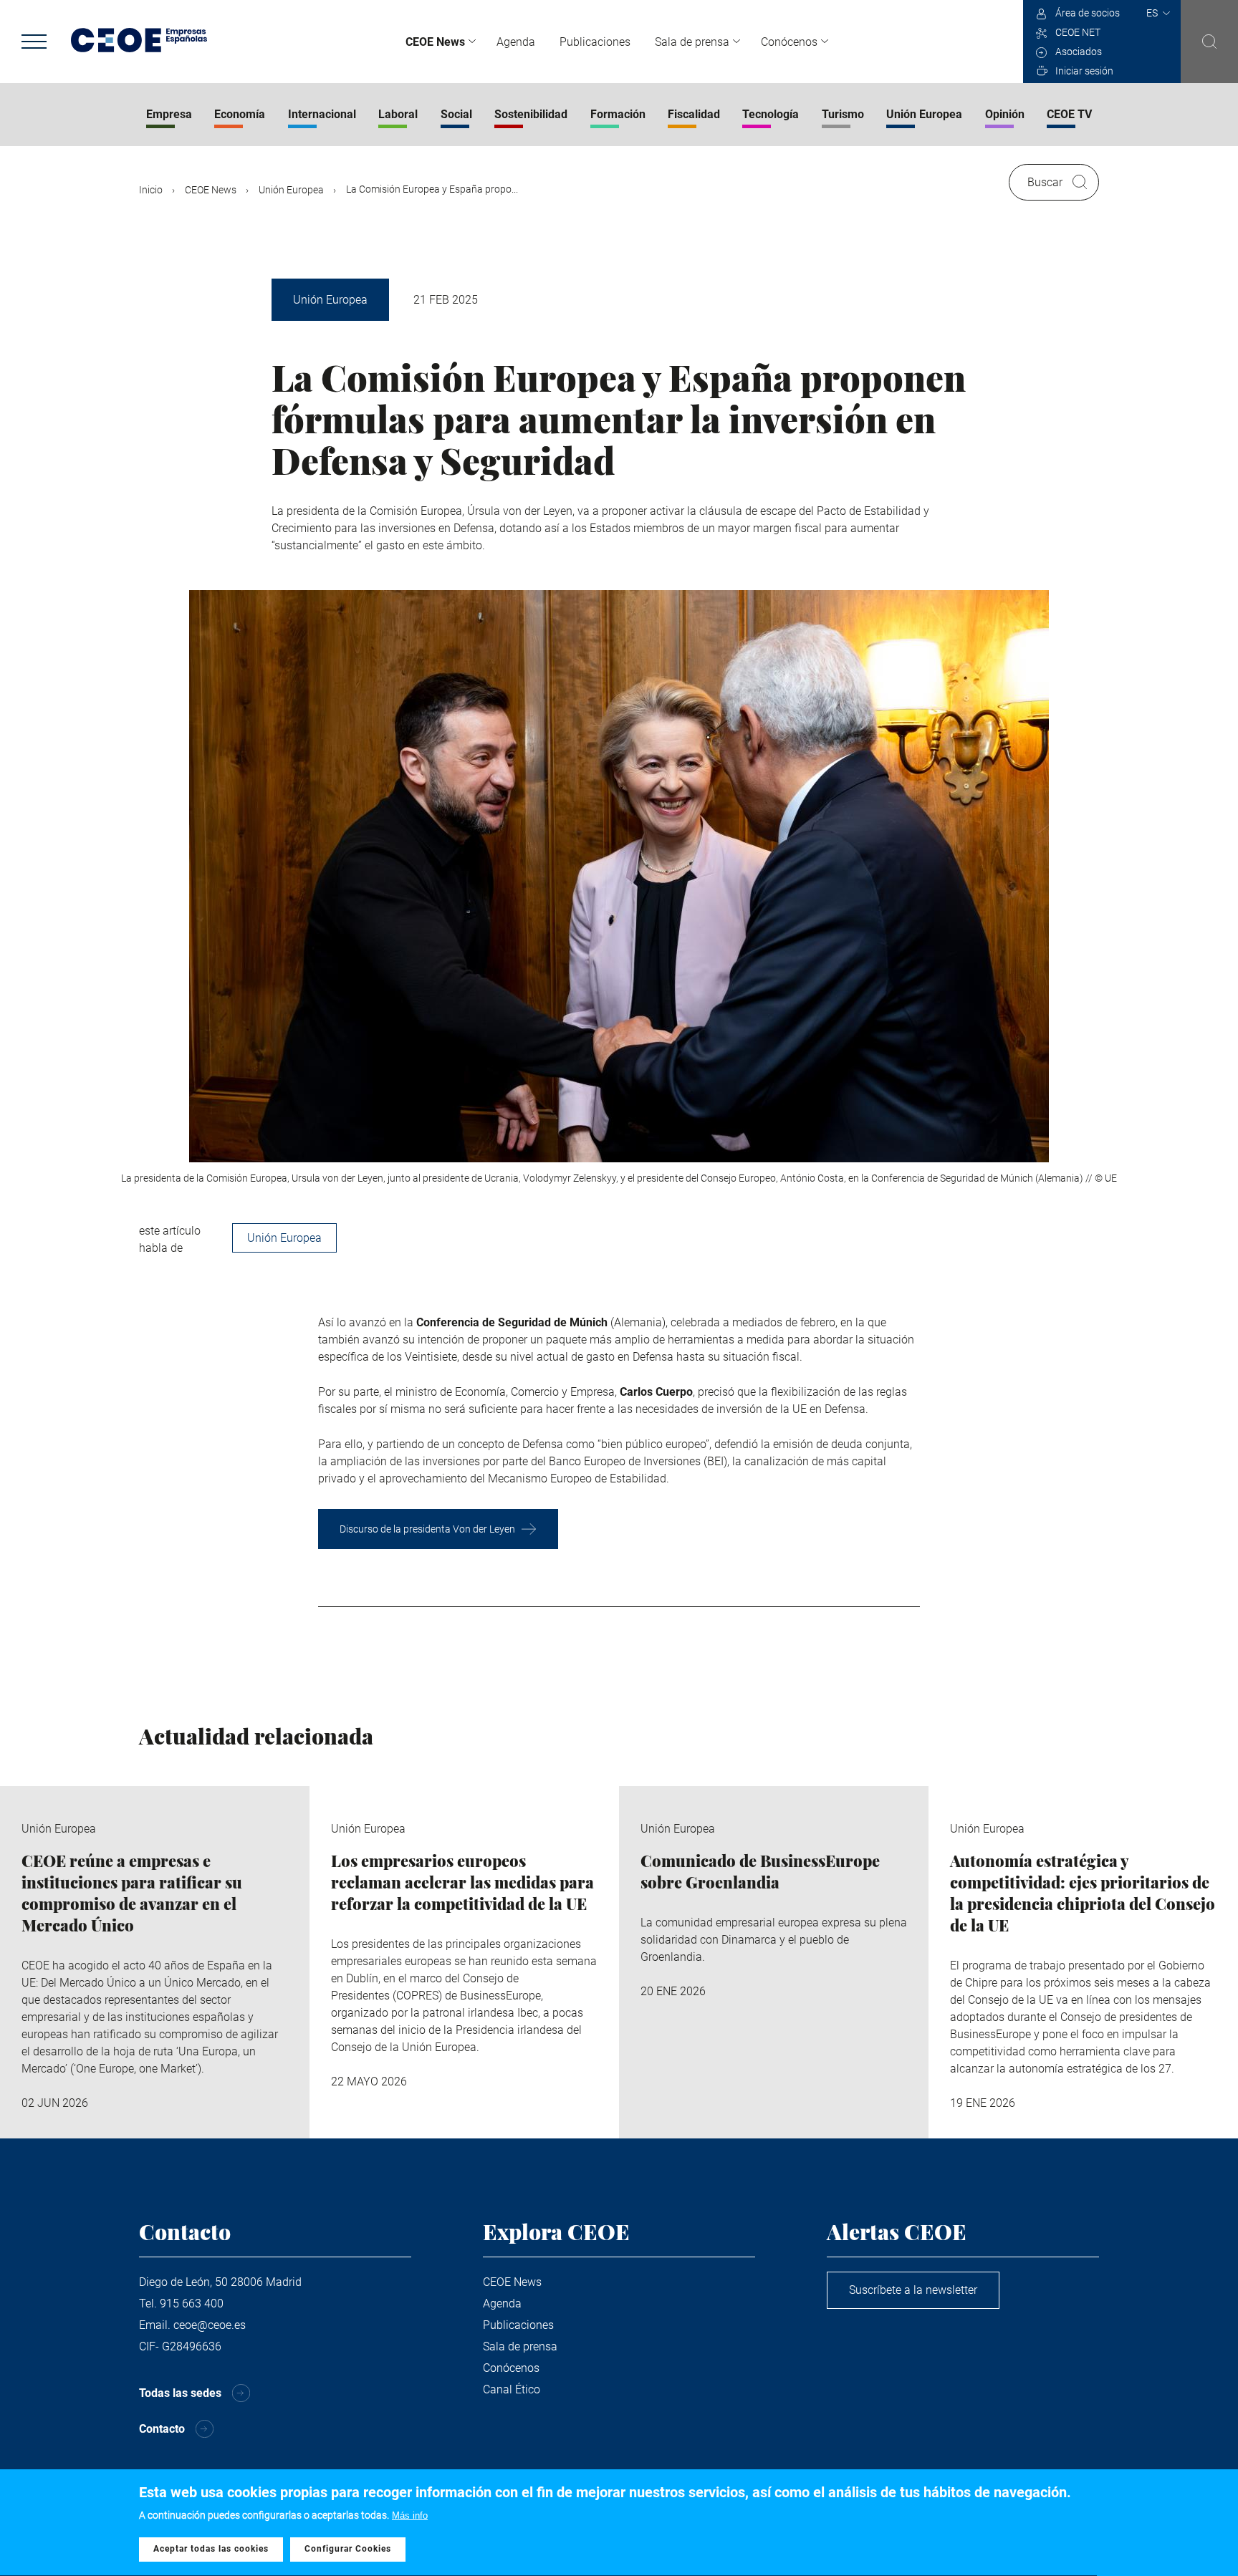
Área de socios (1088, 13)
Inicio (151, 190)
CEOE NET (1078, 32)
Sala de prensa (692, 42)
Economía (240, 114)
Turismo (843, 114)
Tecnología (771, 114)
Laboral (398, 114)
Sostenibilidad (531, 114)
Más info (410, 2515)
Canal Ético (512, 2389)
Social (456, 114)
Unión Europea (924, 114)
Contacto (162, 2429)
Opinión (1005, 114)
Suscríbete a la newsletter (913, 2290)
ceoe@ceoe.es (210, 2325)
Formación (618, 114)
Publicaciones (595, 42)
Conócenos (789, 42)
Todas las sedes (180, 2393)
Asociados (1079, 52)
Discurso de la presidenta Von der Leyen (427, 1529)
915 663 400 (192, 2304)
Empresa (169, 114)
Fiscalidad (694, 114)
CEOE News (435, 42)
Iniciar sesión (1084, 71)
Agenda (516, 42)
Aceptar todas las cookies (211, 2550)
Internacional (322, 114)
